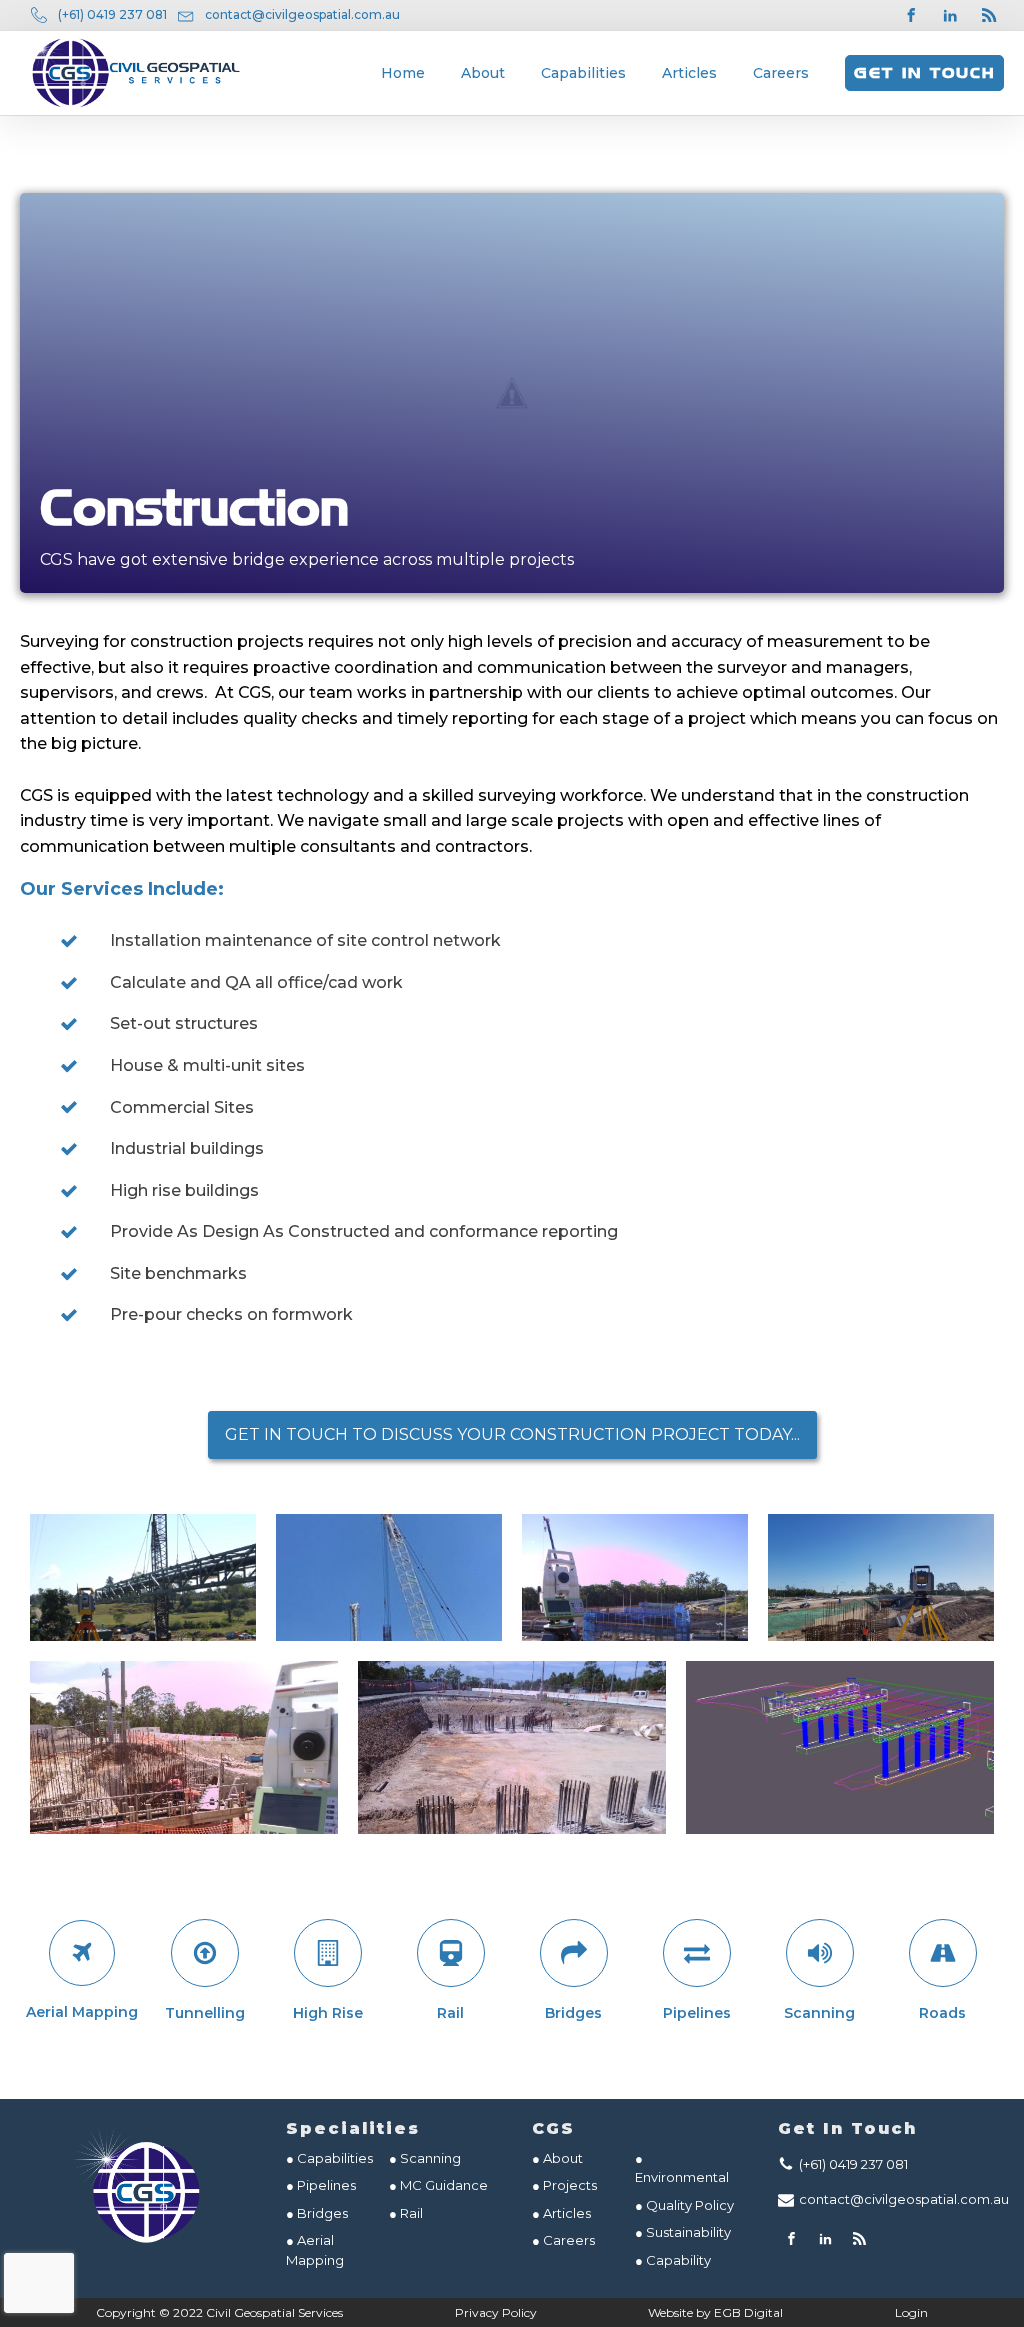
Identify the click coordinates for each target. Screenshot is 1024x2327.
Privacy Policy (496, 2312)
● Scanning (425, 2158)
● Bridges (317, 2213)
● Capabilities (329, 2158)
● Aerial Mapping (315, 2250)
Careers (781, 73)
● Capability (673, 2260)
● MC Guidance (438, 2185)
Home (403, 73)
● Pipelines (321, 2185)
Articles (689, 73)
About (483, 73)
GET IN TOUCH (924, 72)
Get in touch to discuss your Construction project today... (512, 1434)
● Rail (406, 2213)
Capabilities (583, 73)
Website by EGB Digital (715, 2312)
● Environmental (682, 2168)
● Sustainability (684, 2232)
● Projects (564, 2185)
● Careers (563, 2240)
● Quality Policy (684, 2205)
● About (557, 2158)
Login (911, 2312)
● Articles (561, 2213)
